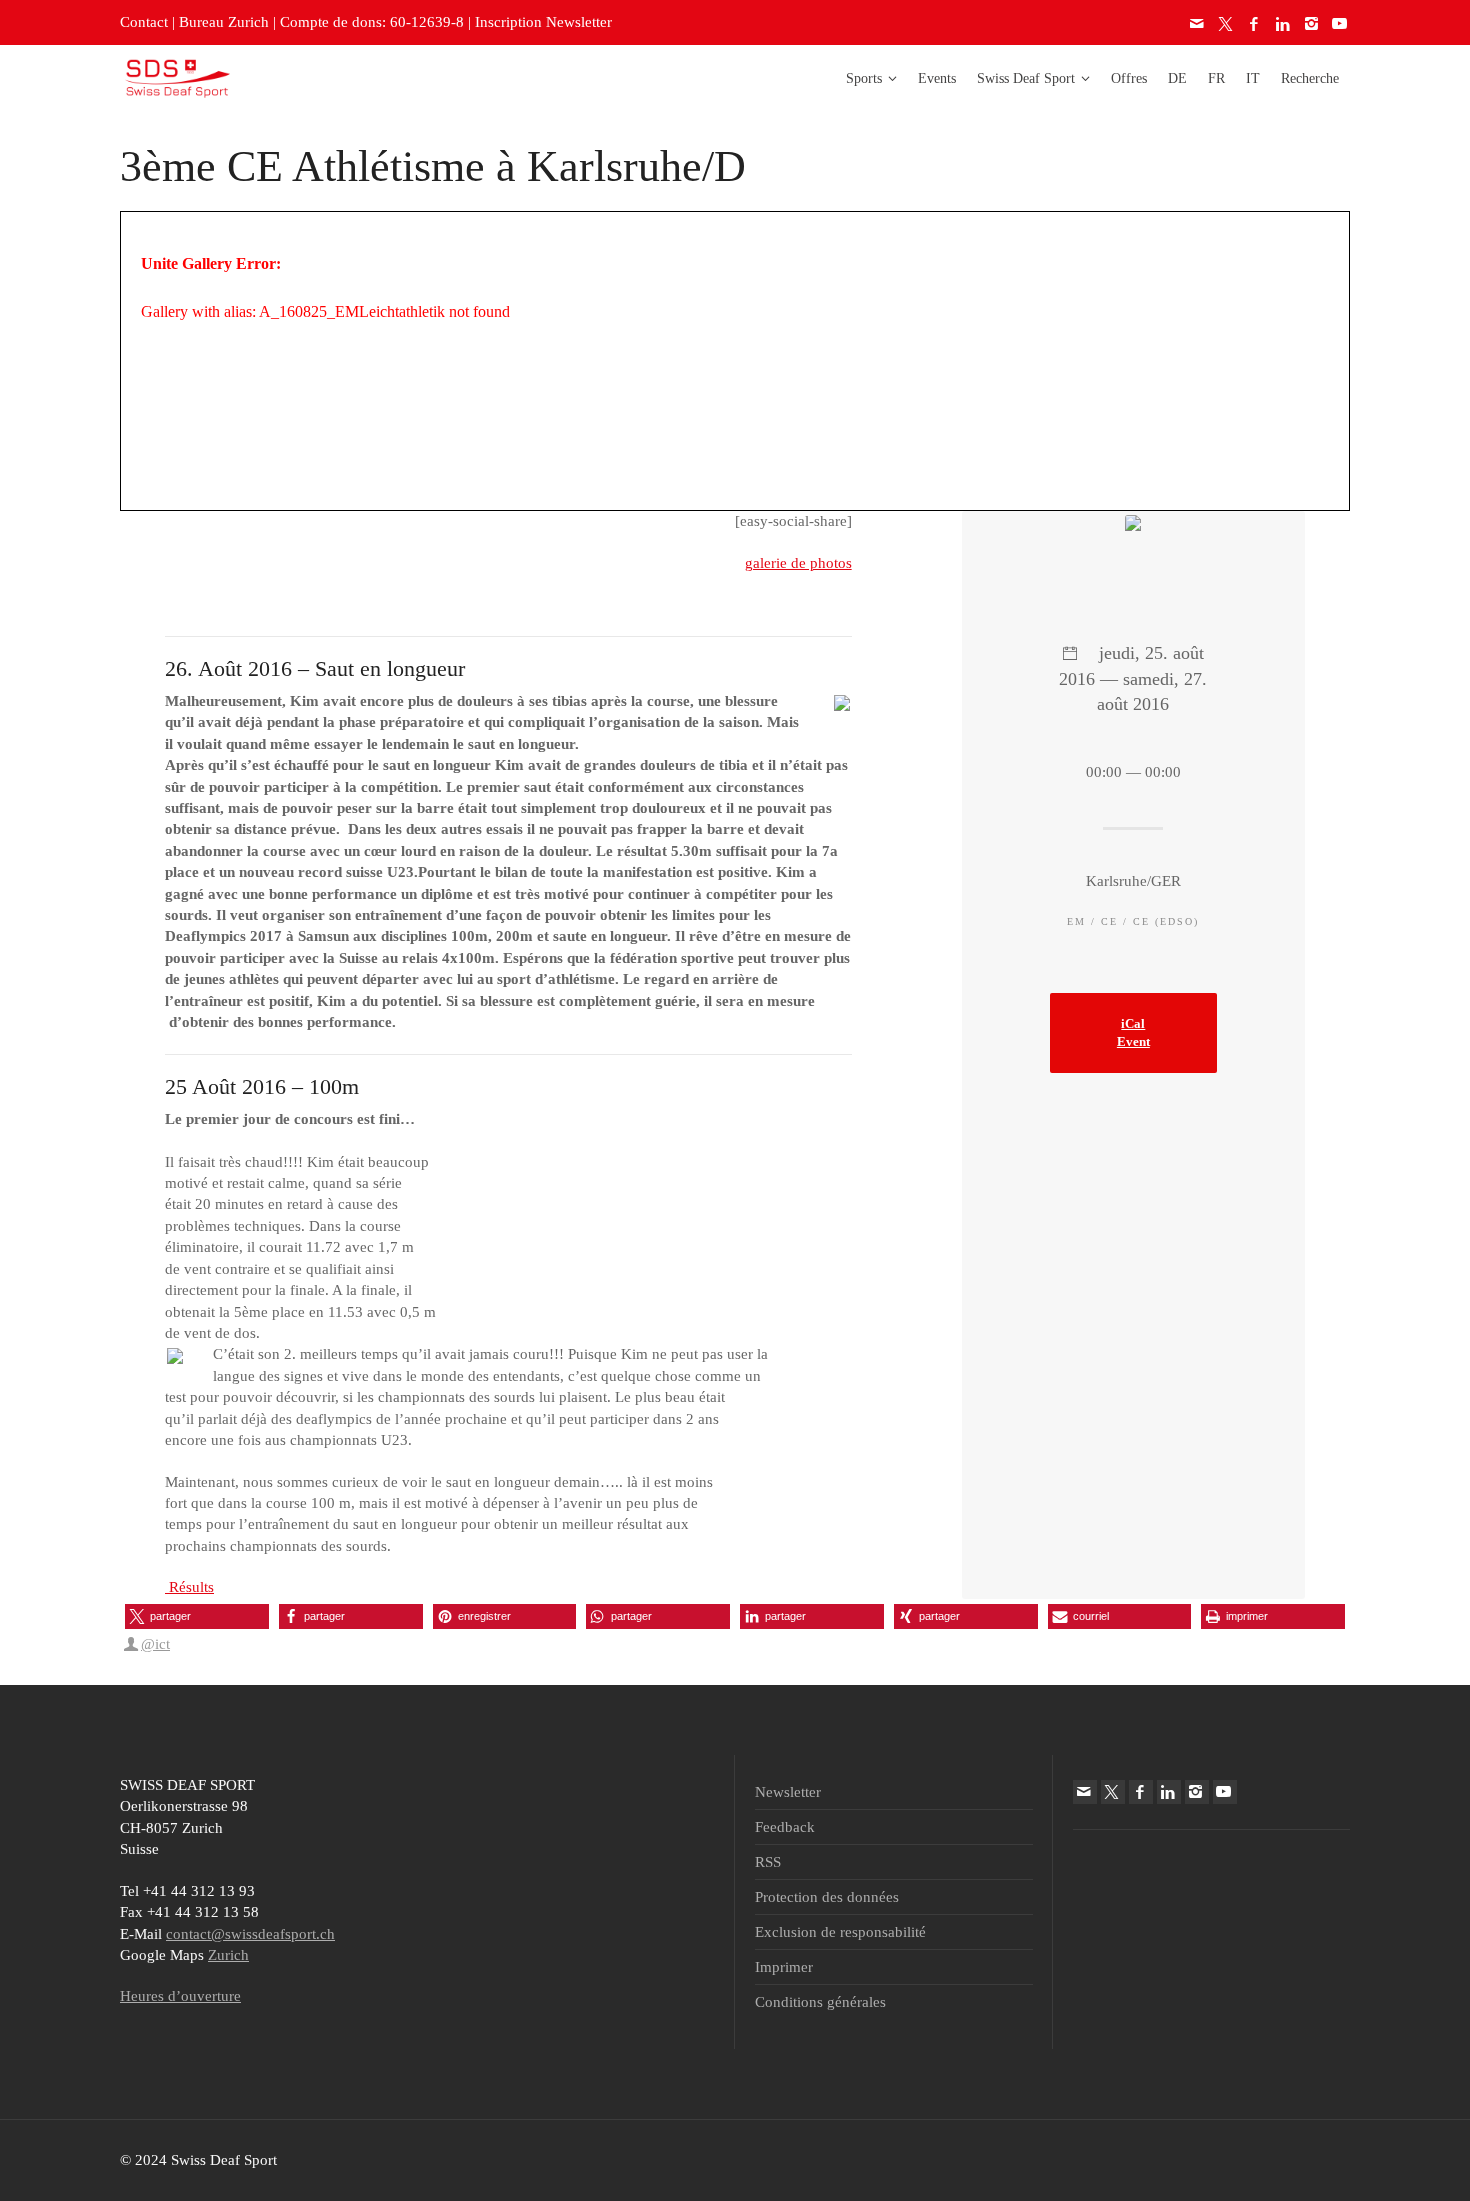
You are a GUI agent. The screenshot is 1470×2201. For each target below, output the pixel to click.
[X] (1227, 24)
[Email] (1198, 24)
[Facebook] (1255, 24)
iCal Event (1133, 1033)
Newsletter (788, 1792)
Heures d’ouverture (180, 1996)
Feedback (785, 1827)
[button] (197, 1616)
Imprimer (784, 1967)
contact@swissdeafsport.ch (250, 1934)
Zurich (228, 1955)
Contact (144, 22)
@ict (155, 1644)
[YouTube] (1341, 24)
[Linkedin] (1284, 24)
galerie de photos (798, 563)
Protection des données (827, 1897)
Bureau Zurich (224, 22)
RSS (768, 1862)
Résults (189, 1587)
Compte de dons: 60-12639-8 (372, 22)
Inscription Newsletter (543, 22)
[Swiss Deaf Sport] (177, 77)
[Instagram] (1312, 24)
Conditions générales (820, 2002)
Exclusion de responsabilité (840, 1932)
